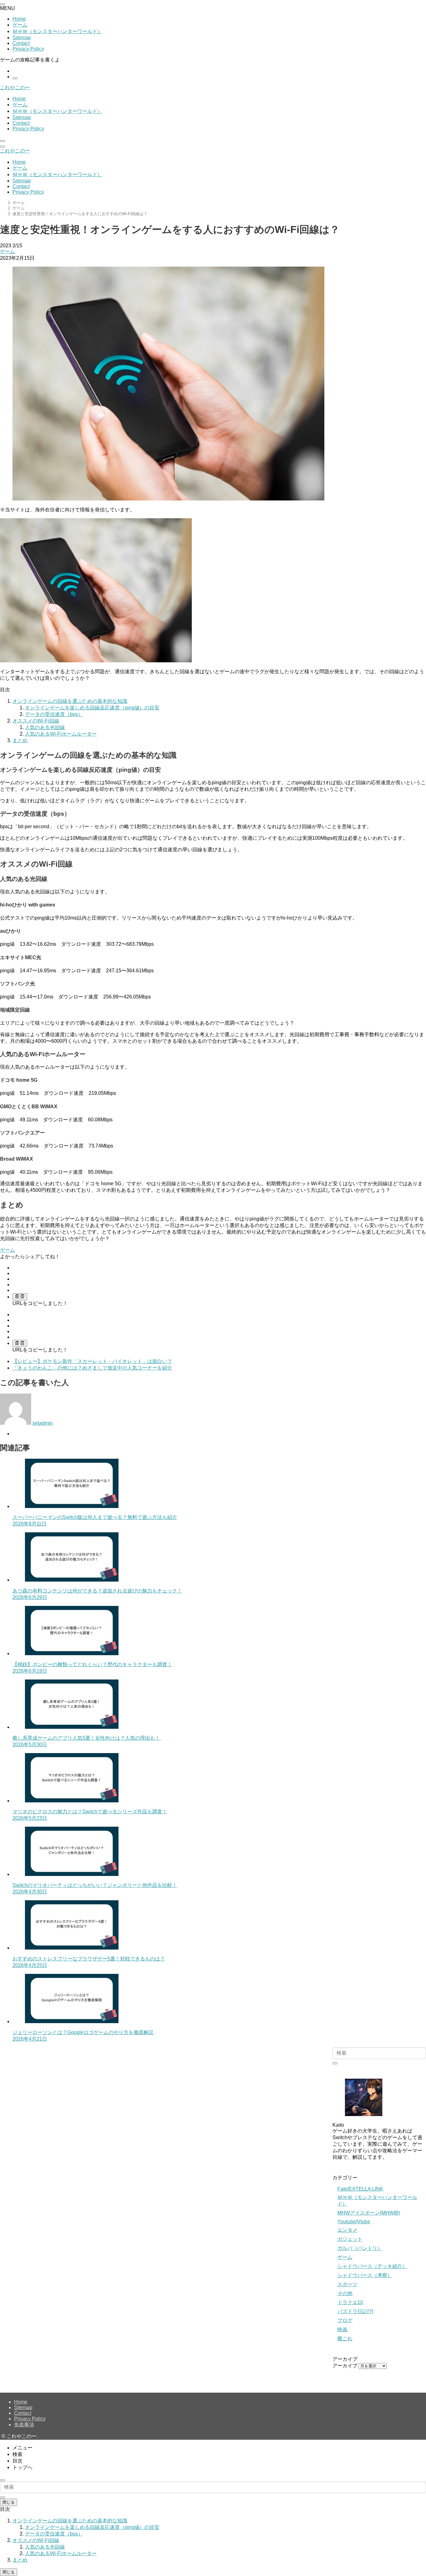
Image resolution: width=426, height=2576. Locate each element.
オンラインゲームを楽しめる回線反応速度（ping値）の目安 (92, 708)
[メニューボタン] (2, 147)
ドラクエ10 (350, 2302)
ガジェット (350, 2239)
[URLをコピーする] (20, 1297)
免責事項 (24, 2425)
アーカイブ (345, 2366)
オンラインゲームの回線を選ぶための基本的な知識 (70, 701)
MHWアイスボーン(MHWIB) (369, 2213)
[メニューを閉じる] (2, 4)
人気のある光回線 (45, 727)
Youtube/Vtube (354, 2222)
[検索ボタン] (2, 141)
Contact (21, 43)
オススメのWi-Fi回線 (36, 721)
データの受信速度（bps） (54, 714)
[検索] (15, 78)
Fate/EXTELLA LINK (360, 2189)
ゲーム (20, 25)
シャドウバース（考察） (365, 2275)
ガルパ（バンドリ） (360, 2248)
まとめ (20, 740)
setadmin (43, 1423)
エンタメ (347, 2230)
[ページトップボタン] (2, 2480)
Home (19, 19)
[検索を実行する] (335, 2063)
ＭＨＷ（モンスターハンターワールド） (57, 31)
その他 (345, 2293)
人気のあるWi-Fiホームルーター (61, 734)
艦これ (345, 2339)
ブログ (345, 2320)
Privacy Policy (28, 49)
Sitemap (22, 38)
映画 (342, 2330)
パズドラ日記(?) (355, 2311)
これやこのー (15, 87)
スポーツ (347, 2284)
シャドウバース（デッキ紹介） (372, 2266)
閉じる (9, 2502)
